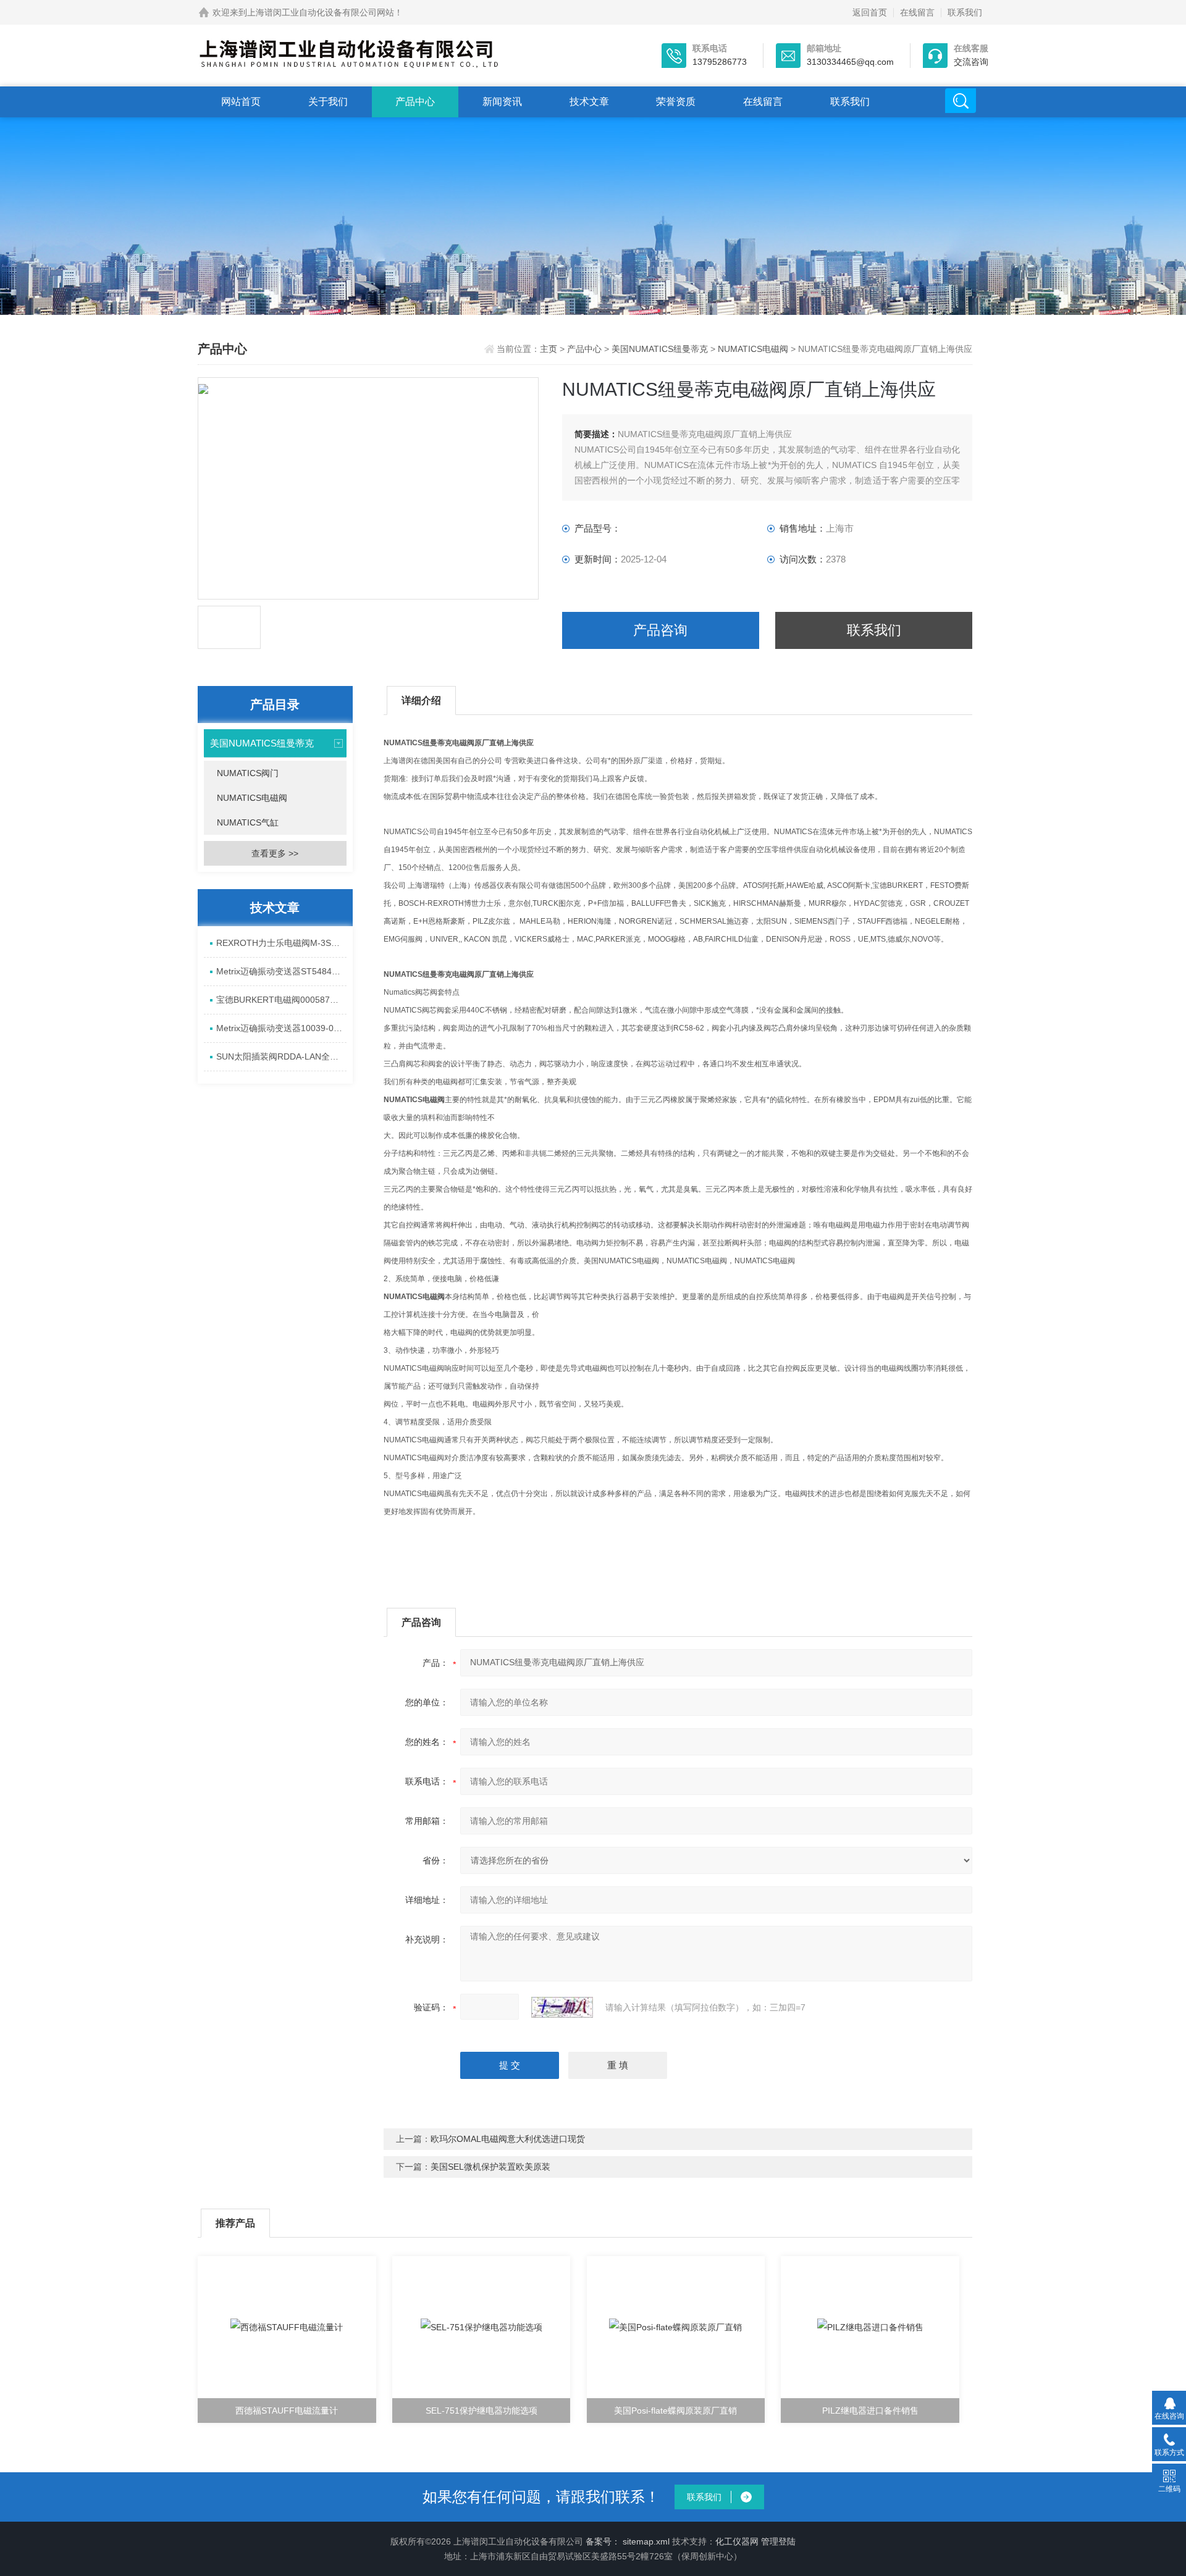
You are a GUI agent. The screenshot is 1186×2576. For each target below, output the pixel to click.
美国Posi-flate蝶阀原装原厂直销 (675, 2411)
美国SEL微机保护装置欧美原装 (490, 2167)
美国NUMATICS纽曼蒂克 (660, 349)
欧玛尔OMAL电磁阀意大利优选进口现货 (508, 2139)
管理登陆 (778, 2541)
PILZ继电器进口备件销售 (870, 2411)
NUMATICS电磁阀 (753, 349)
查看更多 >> (275, 853)
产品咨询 (660, 630)
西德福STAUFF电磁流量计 (287, 2411)
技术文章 (589, 102)
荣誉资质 (676, 102)
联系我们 (965, 12)
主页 (550, 349)
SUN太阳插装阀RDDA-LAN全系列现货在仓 (281, 1056)
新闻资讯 (502, 102)
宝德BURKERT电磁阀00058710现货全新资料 (281, 1000)
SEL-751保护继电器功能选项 (482, 2411)
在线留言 (917, 12)
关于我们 (328, 102)
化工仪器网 (737, 2541)
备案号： (603, 2541)
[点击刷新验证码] (562, 2007)
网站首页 (241, 102)
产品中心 (415, 102)
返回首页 (870, 12)
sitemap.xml (646, 2541)
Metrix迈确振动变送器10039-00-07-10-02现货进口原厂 (281, 1028)
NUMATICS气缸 (248, 822)
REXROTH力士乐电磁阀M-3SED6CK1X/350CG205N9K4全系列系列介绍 (281, 943)
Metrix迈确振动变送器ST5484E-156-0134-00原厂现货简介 (281, 971)
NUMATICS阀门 (248, 773)
